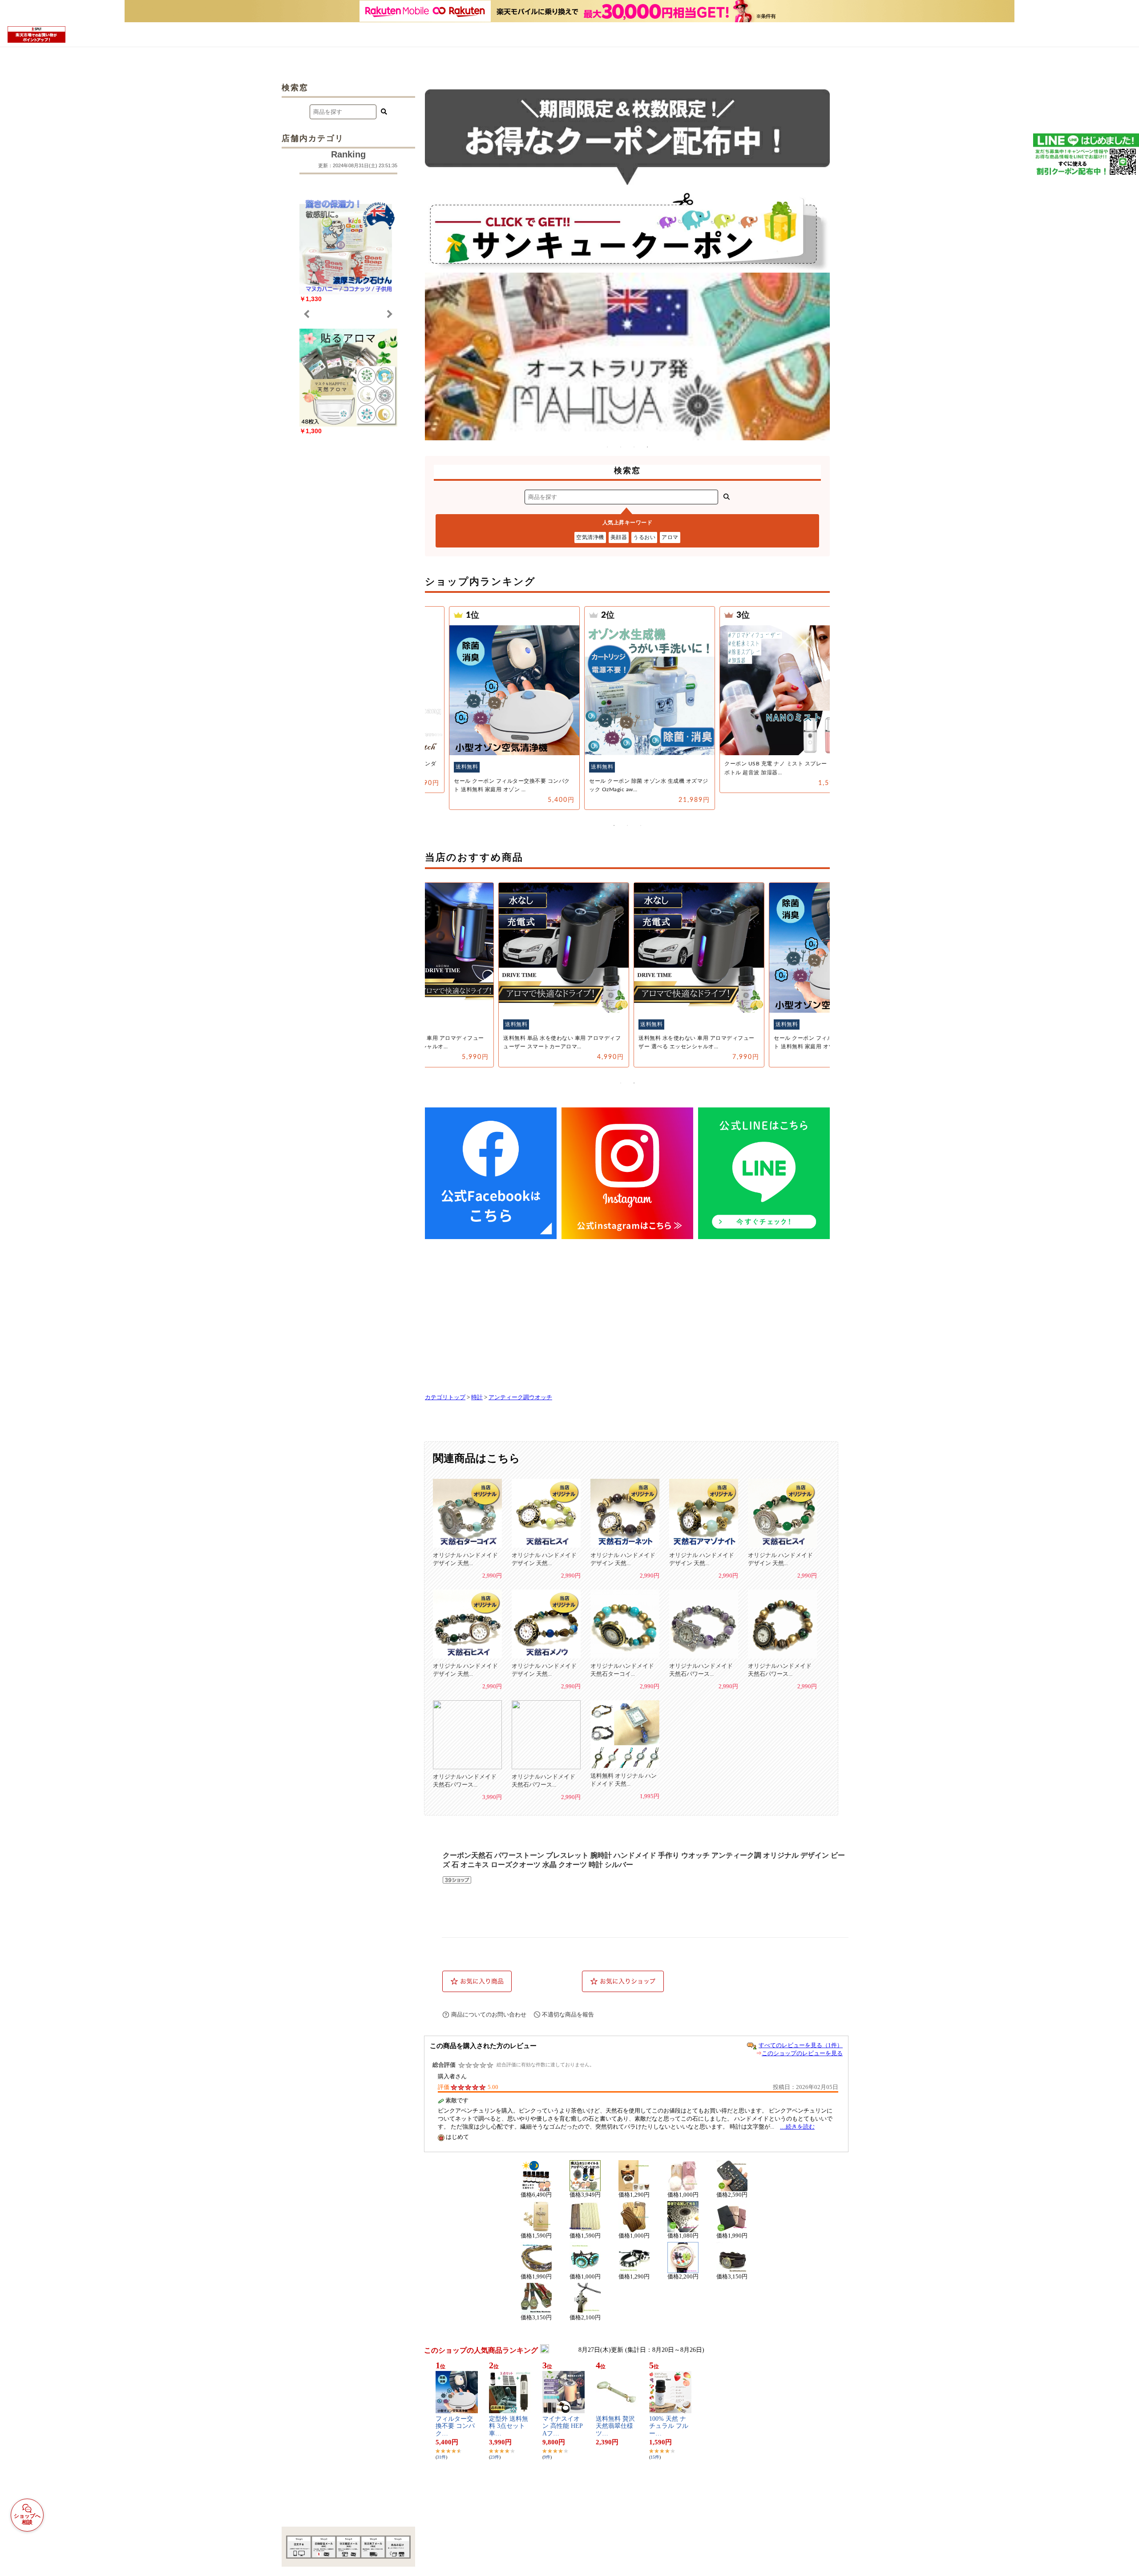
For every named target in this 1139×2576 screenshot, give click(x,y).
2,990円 (492, 1576)
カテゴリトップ (445, 1397)
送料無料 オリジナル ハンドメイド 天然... (624, 1780)
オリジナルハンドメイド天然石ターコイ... (622, 1670)
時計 (477, 1397)
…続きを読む (797, 2127)
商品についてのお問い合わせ (489, 2015)
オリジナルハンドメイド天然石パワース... (701, 1670)
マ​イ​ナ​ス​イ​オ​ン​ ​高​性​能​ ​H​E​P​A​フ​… (563, 2426)
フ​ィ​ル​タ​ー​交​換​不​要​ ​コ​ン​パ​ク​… (455, 2426)
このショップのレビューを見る (802, 2053)
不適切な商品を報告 (568, 2015)
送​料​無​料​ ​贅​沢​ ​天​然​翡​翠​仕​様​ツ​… (616, 2426)
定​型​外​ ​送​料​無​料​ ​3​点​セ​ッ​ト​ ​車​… (509, 2426)
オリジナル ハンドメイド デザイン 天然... (465, 1559)
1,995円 (650, 1796)
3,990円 (492, 1797)
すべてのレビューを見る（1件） (801, 2045)
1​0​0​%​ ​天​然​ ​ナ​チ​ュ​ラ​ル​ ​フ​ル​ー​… (669, 2426)
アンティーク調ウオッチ (520, 1397)
